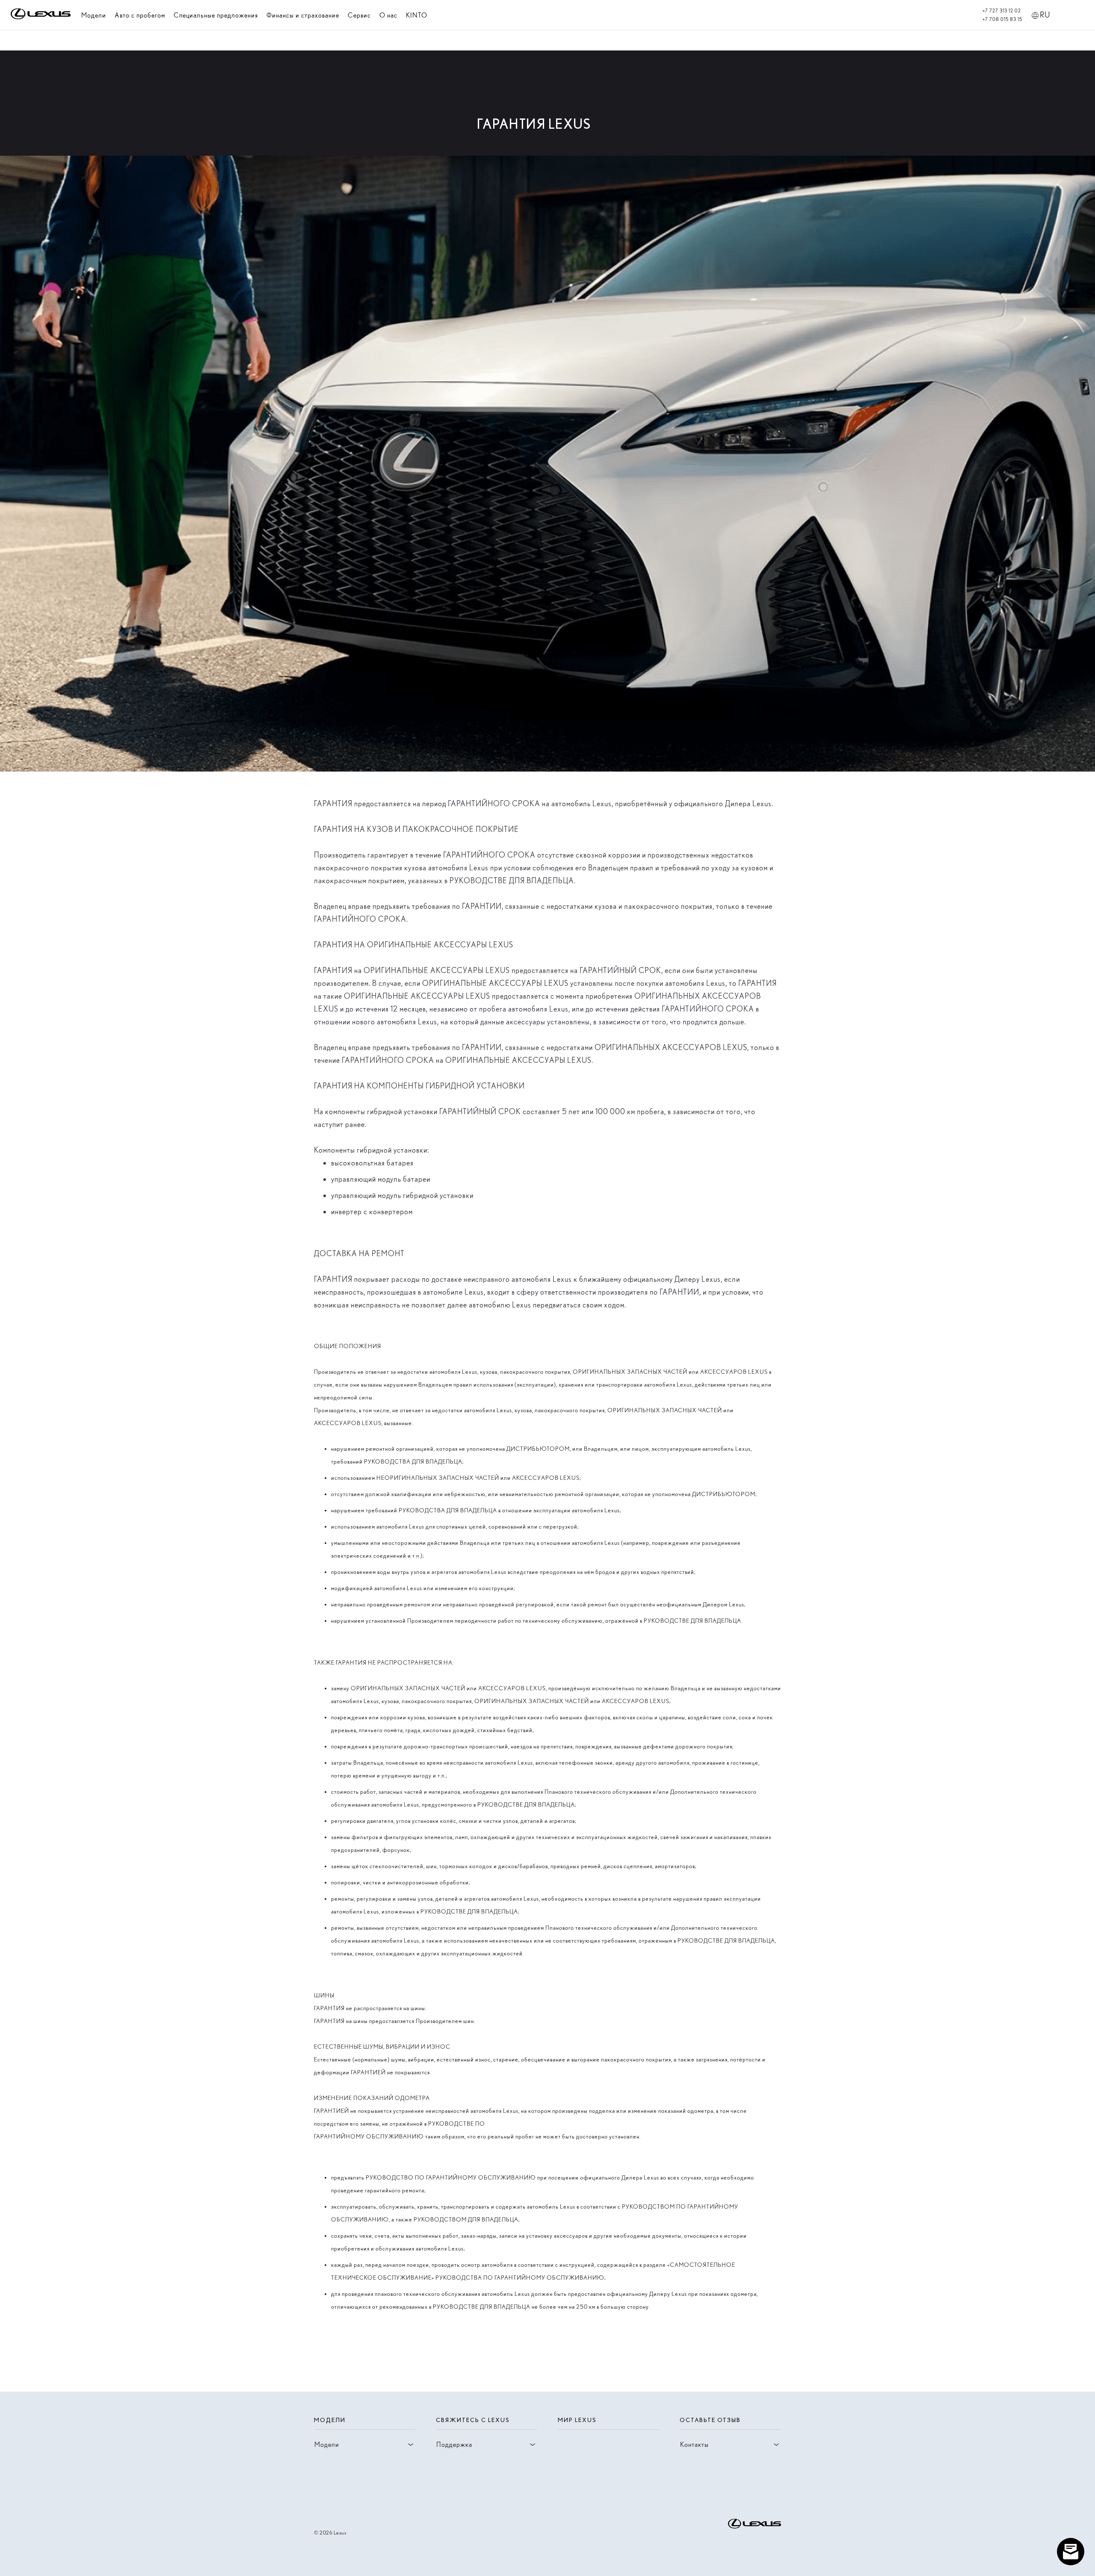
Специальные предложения (216, 15)
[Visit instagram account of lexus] (319, 2493)
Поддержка (454, 2444)
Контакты (694, 2444)
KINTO (417, 15)
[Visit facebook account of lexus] (333, 2493)
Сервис (359, 15)
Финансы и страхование (303, 15)
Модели (94, 15)
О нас (388, 15)
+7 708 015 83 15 (1002, 19)
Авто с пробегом (140, 15)
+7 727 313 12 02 (1002, 11)
